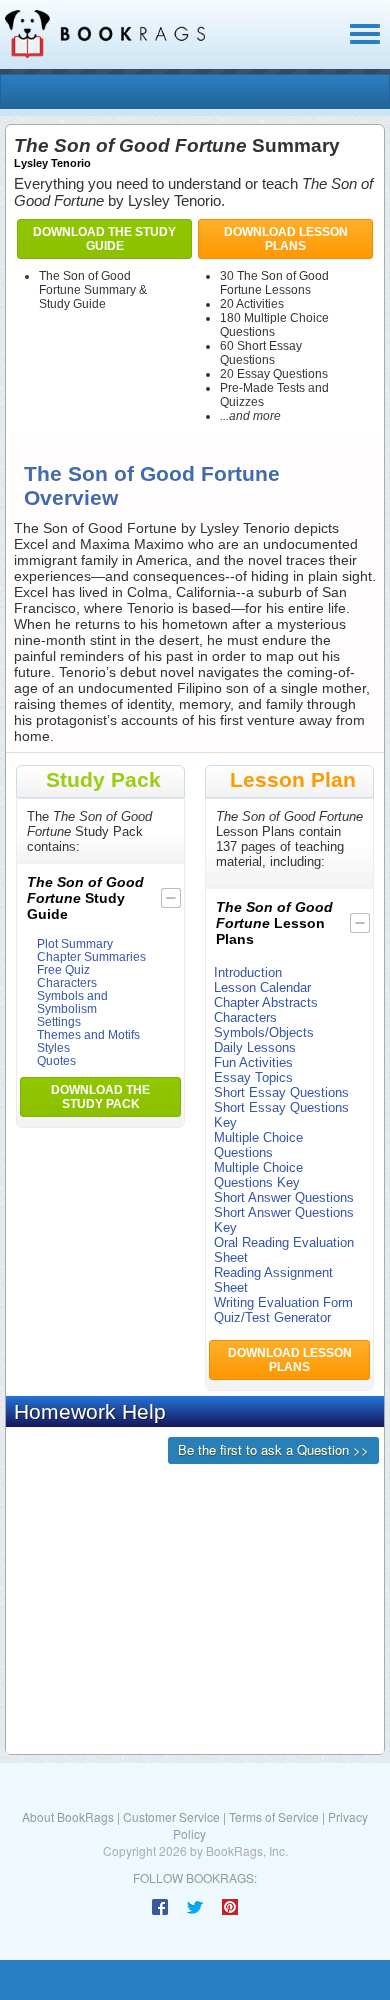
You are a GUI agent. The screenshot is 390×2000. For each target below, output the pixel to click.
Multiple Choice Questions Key (258, 1175)
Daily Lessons (255, 1047)
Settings (59, 1021)
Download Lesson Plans (286, 239)
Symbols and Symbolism (72, 1002)
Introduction (248, 972)
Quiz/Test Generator (272, 1317)
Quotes (56, 1060)
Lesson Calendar (262, 987)
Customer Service (171, 1816)
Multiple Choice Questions (258, 1145)
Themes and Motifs (88, 1034)
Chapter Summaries (91, 956)
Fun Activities (253, 1062)
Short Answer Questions (284, 1197)
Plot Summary (75, 943)
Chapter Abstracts (266, 1002)
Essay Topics (253, 1077)
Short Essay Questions (281, 1092)
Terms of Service (274, 1816)
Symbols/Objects (264, 1032)
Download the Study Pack (100, 1097)
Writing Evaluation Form (283, 1302)
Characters (67, 982)
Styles (53, 1047)
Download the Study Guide (104, 239)
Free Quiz (63, 969)
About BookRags (68, 1816)
